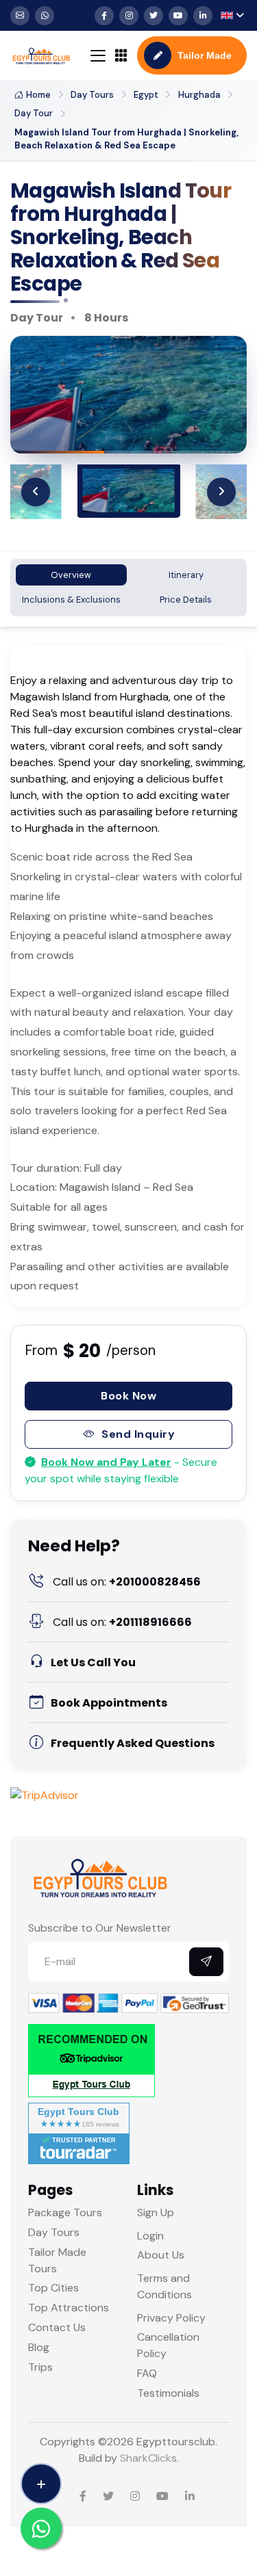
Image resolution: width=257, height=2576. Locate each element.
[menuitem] (129, 490)
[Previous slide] (36, 492)
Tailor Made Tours (57, 2260)
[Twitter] (154, 16)
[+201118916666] (45, 16)
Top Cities (53, 2288)
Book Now (128, 1396)
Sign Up (156, 2212)
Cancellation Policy (168, 2345)
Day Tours (92, 95)
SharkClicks (148, 2458)
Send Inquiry (138, 1434)
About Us (161, 2255)
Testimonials (168, 2393)
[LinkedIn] (203, 16)
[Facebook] (104, 16)
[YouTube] (178, 16)
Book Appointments (109, 1703)
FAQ (147, 2373)
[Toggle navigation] (98, 56)
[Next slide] (221, 492)
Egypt (146, 95)
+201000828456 (127, 1582)
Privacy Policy (171, 2318)
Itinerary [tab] (186, 575)
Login (150, 2236)
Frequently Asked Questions (133, 1743)
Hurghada (199, 95)
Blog (39, 2347)
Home (38, 95)
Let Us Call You (93, 1662)
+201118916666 (122, 1622)
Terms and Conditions (164, 2286)
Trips (40, 2367)
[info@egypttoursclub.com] (20, 16)
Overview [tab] (71, 575)
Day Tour (34, 113)
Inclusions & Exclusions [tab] (71, 600)
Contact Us (57, 2327)
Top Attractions (69, 2308)
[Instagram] (129, 16)
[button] (232, 15)
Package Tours (65, 2212)
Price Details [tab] (186, 600)
